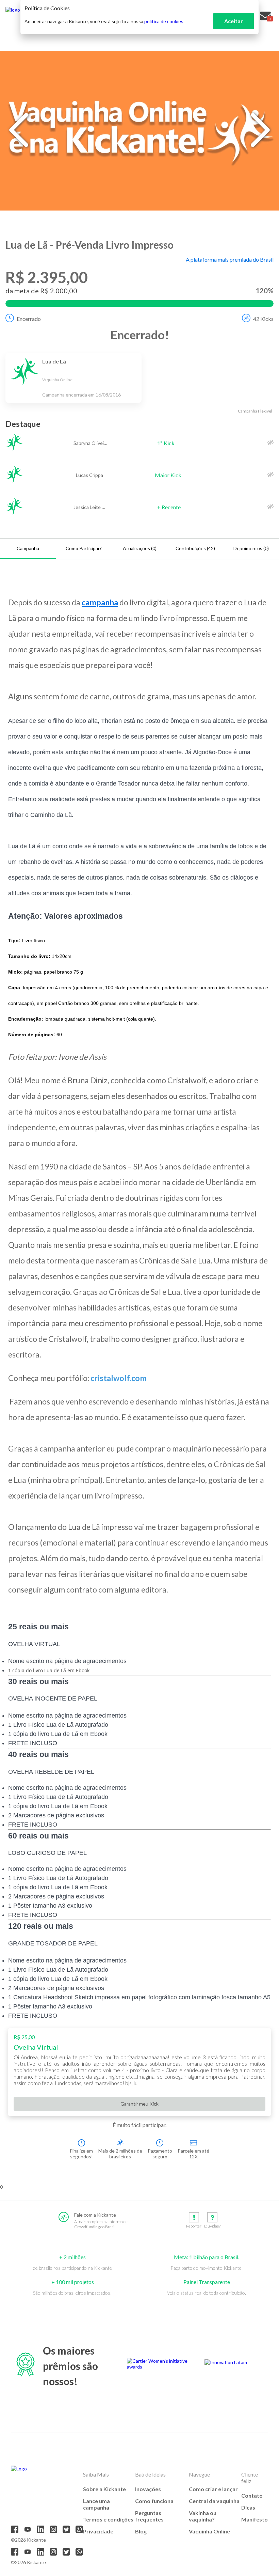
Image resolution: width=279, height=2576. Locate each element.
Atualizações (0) (140, 548)
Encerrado (29, 319)
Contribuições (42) (195, 548)
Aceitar (234, 21)
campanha (100, 602)
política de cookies (164, 21)
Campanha (28, 548)
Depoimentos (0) (251, 548)
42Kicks (263, 319)
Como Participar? (84, 548)
